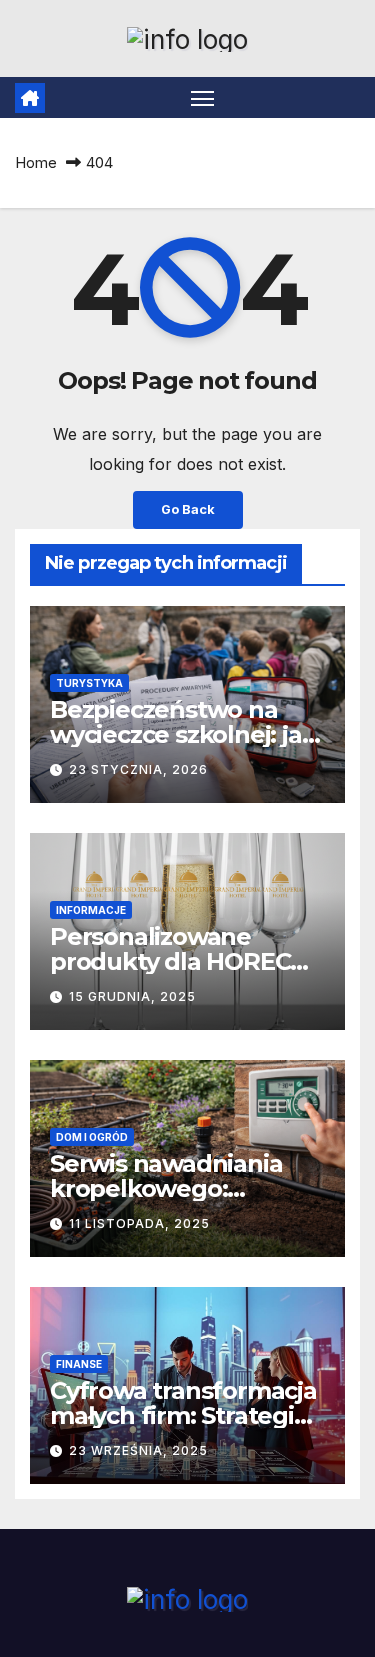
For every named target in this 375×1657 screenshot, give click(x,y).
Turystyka (89, 683)
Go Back (188, 509)
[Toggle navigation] (203, 98)
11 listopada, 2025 (139, 1223)
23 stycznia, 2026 (138, 769)
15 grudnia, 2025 (132, 996)
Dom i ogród (92, 1137)
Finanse (79, 1364)
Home (36, 162)
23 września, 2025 (138, 1450)
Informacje (91, 910)
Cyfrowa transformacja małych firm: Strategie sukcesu (183, 1415)
